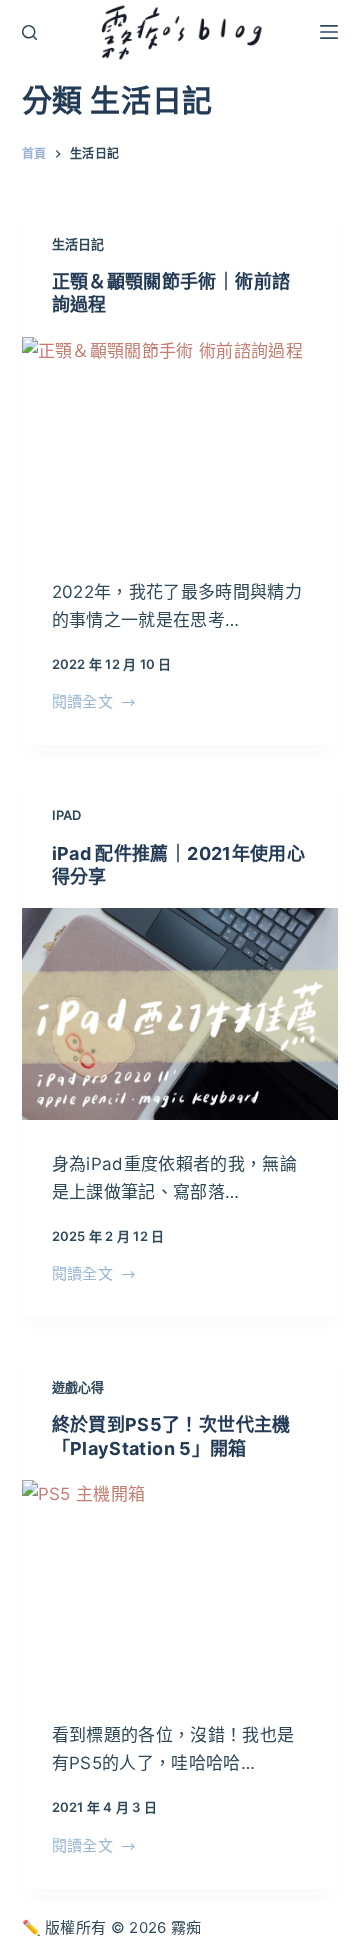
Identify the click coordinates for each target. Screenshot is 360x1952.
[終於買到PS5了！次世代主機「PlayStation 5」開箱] (180, 1585)
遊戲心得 (78, 1387)
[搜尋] (29, 32)
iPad (67, 815)
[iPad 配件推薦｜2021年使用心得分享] (180, 1013)
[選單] (329, 32)
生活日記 (78, 244)
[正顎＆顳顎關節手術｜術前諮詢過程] (180, 442)
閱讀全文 (82, 703)
